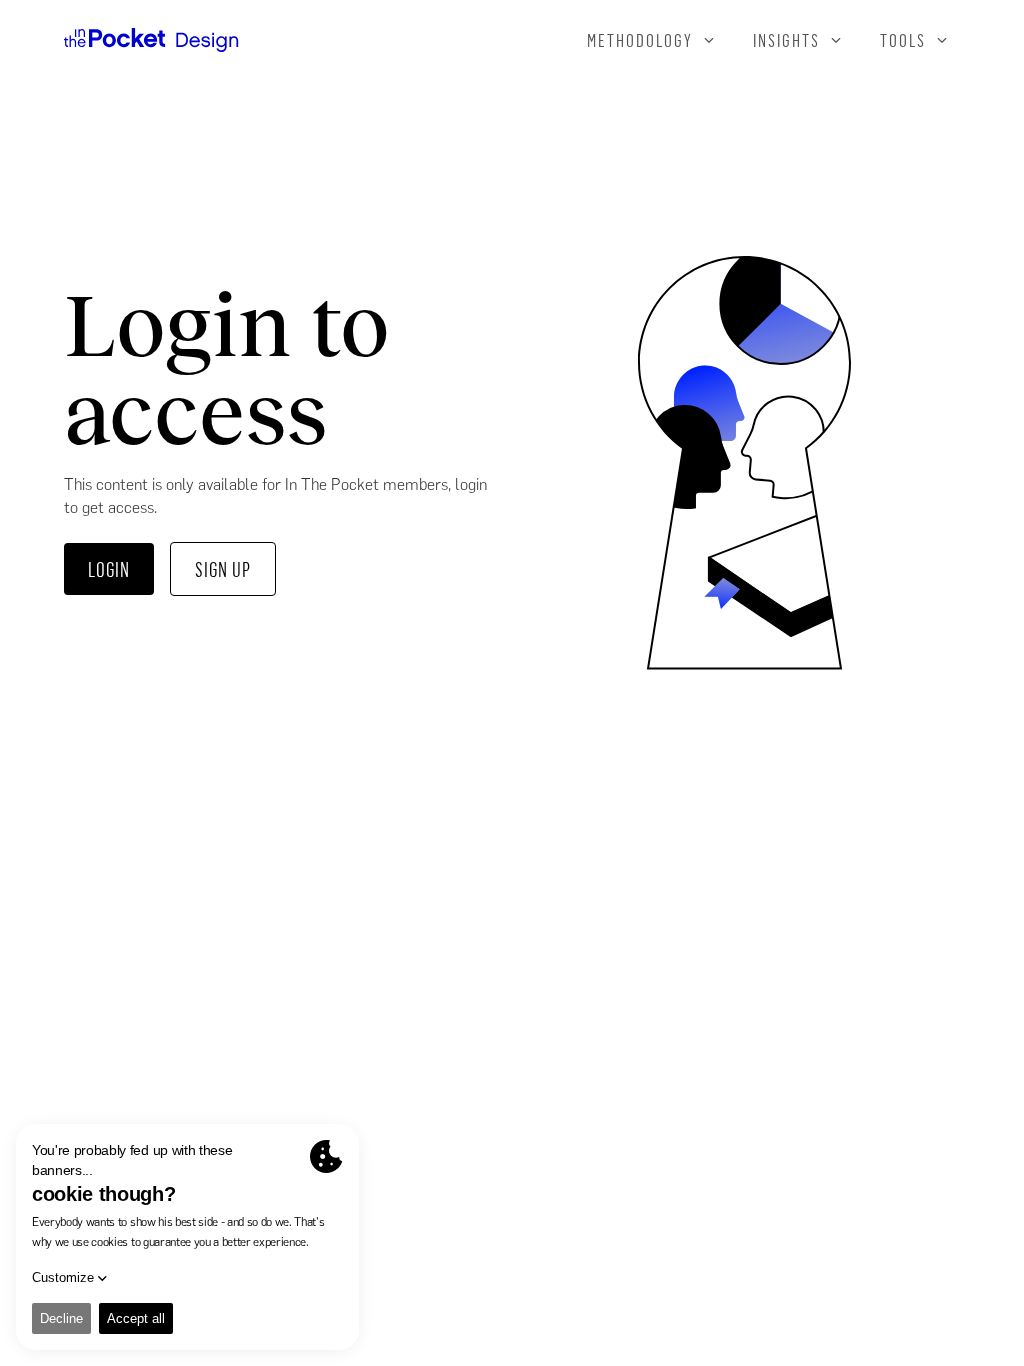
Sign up (223, 569)
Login (109, 569)
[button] (652, 40)
